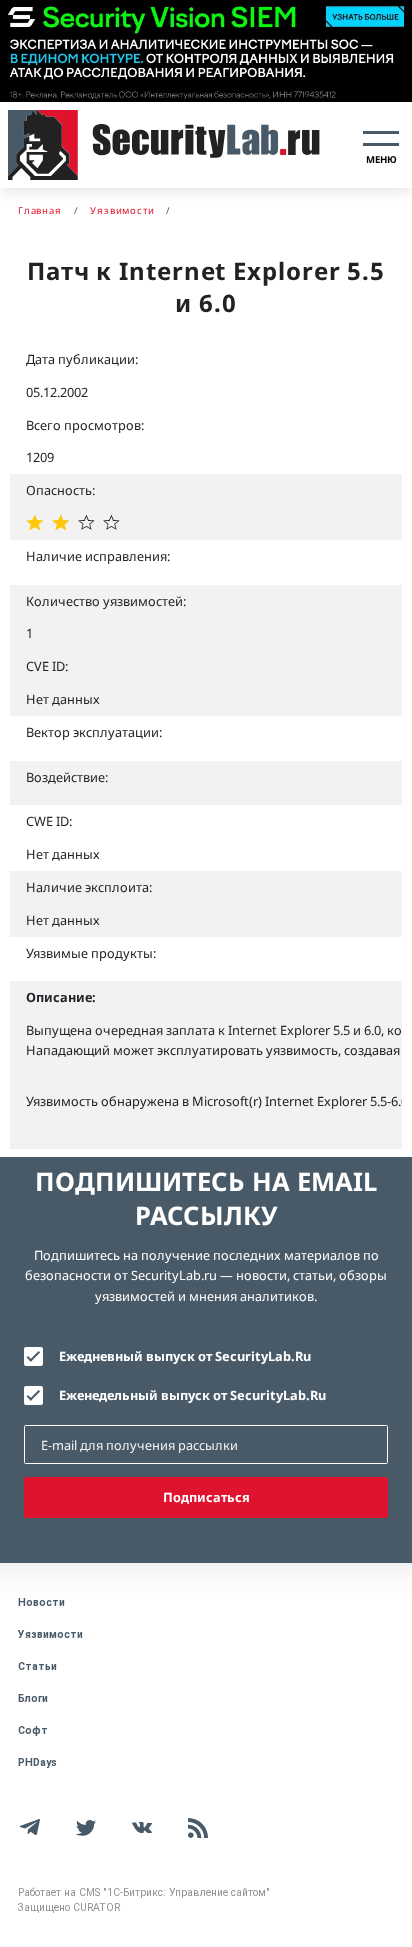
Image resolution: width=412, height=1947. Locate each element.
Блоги (33, 1698)
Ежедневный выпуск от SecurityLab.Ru (185, 1356)
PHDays (37, 1762)
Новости (41, 1602)
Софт (33, 1730)
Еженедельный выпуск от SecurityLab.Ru (192, 1395)
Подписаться (206, 1497)
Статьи (37, 1666)
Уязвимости (50, 1634)
